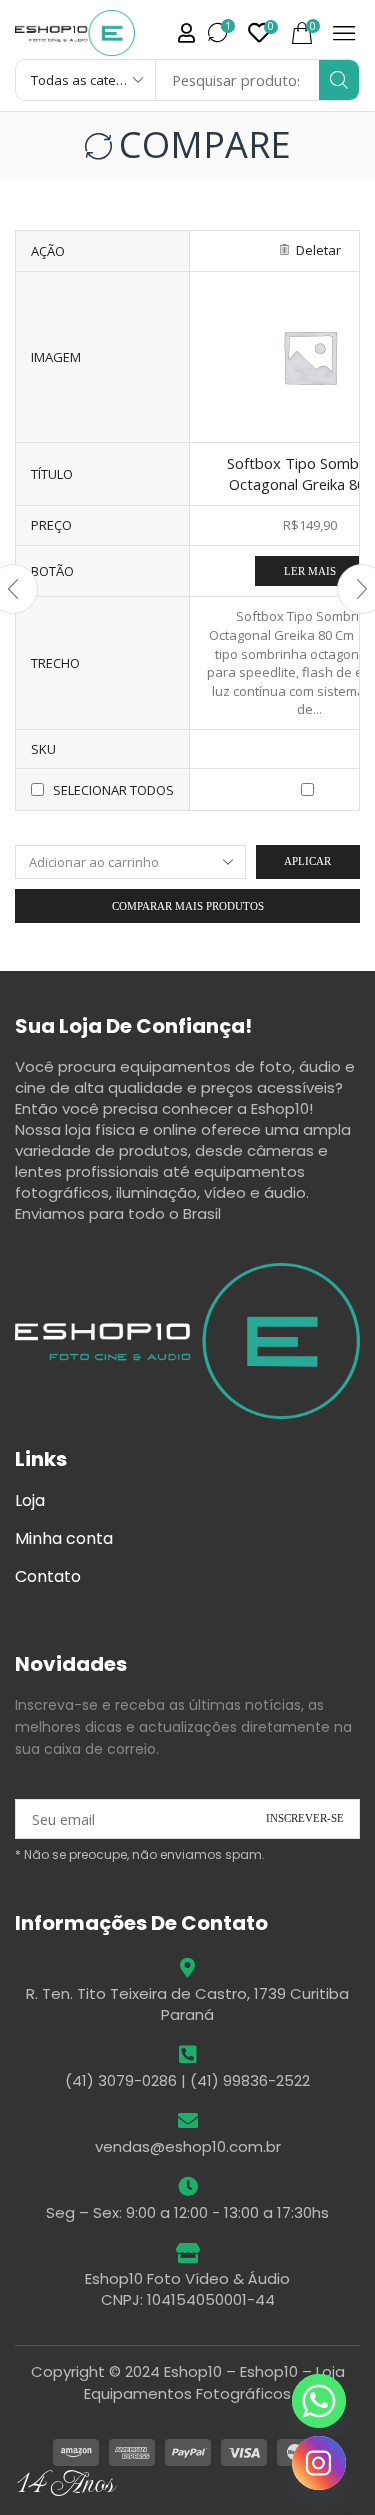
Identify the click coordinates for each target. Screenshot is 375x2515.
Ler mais (310, 571)
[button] (263, 33)
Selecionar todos (113, 790)
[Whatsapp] (319, 2401)
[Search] (339, 80)
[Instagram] (319, 2463)
